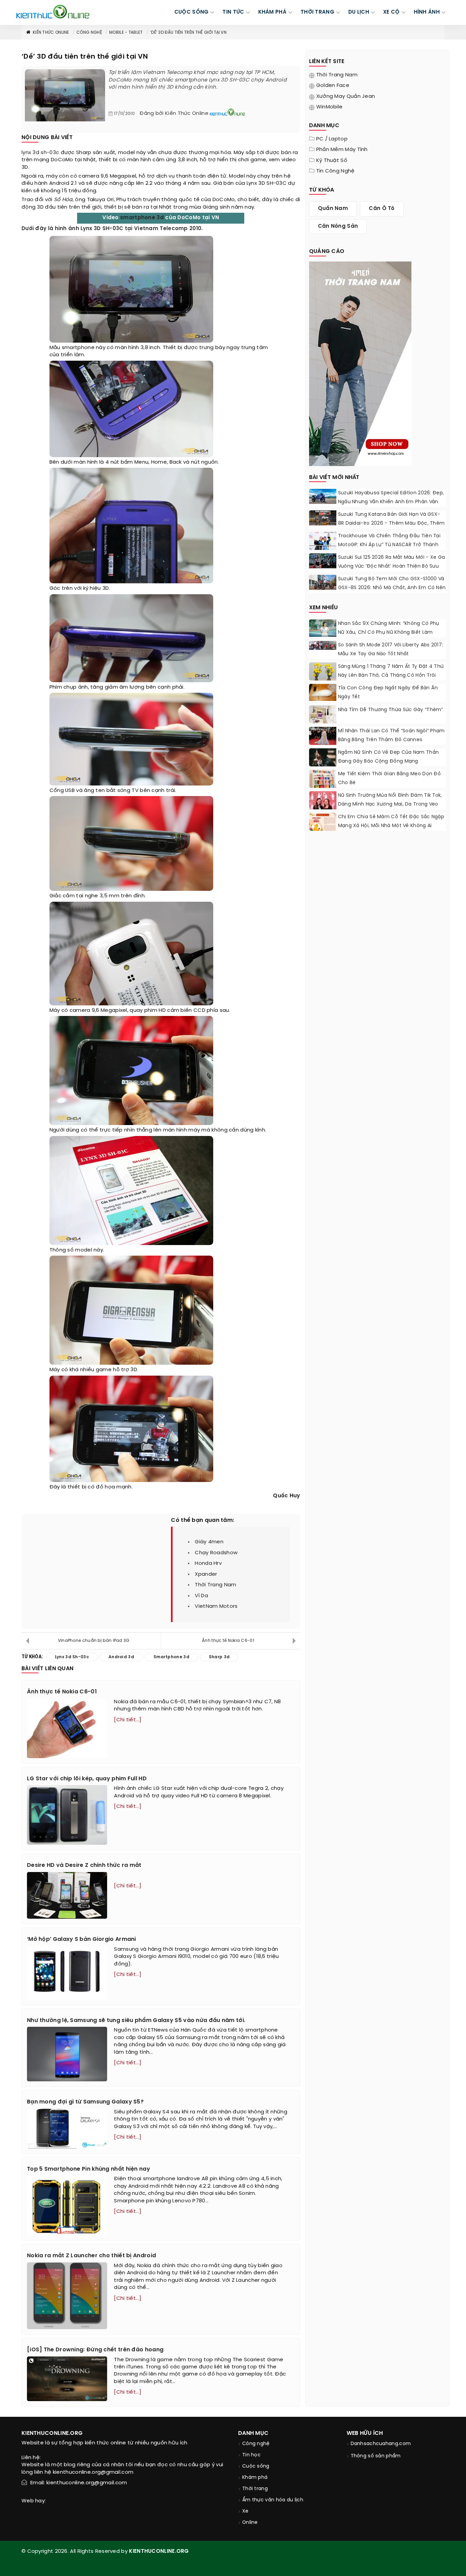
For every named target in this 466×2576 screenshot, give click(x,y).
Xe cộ (391, 12)
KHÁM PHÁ (272, 12)
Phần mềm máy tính (342, 150)
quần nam (333, 209)
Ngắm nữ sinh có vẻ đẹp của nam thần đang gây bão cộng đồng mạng (389, 757)
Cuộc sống (256, 2466)
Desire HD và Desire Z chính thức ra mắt (84, 1865)
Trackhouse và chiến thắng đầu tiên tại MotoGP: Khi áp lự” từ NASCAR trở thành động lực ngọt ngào (389, 545)
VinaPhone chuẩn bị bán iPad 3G (94, 1641)
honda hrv (208, 1563)
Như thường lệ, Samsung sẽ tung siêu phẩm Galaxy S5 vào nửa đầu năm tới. (136, 2020)
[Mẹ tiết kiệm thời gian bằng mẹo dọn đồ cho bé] (323, 783)
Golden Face (333, 86)
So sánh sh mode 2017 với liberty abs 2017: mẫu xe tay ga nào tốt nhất (391, 650)
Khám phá (255, 2478)
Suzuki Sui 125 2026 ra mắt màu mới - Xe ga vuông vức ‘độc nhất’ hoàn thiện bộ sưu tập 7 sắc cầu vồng (392, 566)
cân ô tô (382, 209)
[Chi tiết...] (128, 1720)
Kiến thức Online (51, 33)
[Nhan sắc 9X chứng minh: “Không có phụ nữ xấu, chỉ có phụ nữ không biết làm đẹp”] (323, 628)
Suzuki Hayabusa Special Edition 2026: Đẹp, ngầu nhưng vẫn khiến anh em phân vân (391, 498)
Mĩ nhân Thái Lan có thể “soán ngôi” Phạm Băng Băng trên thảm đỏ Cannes (391, 736)
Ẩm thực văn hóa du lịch (273, 2500)
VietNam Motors (216, 1606)
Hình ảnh (427, 12)
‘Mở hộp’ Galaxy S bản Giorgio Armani (82, 1939)
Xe (245, 2511)
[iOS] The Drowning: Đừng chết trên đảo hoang (95, 2350)
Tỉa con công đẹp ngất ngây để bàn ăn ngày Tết (388, 693)
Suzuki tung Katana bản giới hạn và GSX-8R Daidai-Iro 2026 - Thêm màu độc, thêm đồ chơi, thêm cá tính (391, 523)
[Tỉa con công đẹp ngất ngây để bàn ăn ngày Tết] (323, 692)
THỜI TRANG (317, 12)
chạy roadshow (216, 1553)
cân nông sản (338, 226)
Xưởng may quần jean (346, 96)
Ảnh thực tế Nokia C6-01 (228, 1641)
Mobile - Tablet (126, 33)
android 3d (121, 1657)
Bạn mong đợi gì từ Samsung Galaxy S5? (85, 2102)
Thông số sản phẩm (376, 2456)
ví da (201, 1596)
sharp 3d (219, 1657)
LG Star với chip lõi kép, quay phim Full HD (87, 1779)
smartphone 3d (142, 218)
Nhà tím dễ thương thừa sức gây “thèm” (391, 710)
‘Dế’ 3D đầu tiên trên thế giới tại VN (188, 33)
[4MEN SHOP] (360, 363)
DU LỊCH (359, 12)
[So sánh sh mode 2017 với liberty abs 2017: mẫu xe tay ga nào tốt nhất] (323, 645)
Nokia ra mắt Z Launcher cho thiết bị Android (91, 2256)
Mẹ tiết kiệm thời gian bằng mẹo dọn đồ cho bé (389, 778)
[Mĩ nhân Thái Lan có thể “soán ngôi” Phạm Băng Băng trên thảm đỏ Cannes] (323, 736)
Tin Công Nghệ (336, 171)
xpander (206, 1574)
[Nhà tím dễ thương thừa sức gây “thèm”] (323, 715)
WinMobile (330, 107)
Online (250, 2523)
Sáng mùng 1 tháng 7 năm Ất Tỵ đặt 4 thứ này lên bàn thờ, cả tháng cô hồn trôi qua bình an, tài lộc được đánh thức (391, 676)
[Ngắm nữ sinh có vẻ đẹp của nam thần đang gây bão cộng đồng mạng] (323, 757)
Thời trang (255, 2489)
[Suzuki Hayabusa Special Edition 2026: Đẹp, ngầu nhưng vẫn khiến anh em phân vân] (323, 496)
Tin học (251, 2455)
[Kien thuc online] (53, 12)
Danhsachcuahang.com (381, 2444)
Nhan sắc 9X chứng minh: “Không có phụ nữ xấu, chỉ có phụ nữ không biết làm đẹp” (389, 633)
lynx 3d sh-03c (40, 153)
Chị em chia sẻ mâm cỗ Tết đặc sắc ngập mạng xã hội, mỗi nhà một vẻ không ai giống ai (391, 826)
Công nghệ (89, 33)
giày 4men (209, 1542)
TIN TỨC (233, 12)
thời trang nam (215, 1585)
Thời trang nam (337, 75)
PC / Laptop (332, 139)
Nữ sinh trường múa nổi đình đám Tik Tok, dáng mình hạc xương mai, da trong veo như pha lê (390, 804)
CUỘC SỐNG (192, 12)
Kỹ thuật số (332, 161)
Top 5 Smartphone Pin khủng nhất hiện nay (89, 2169)
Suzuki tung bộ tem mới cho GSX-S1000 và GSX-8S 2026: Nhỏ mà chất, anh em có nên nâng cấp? (392, 588)
